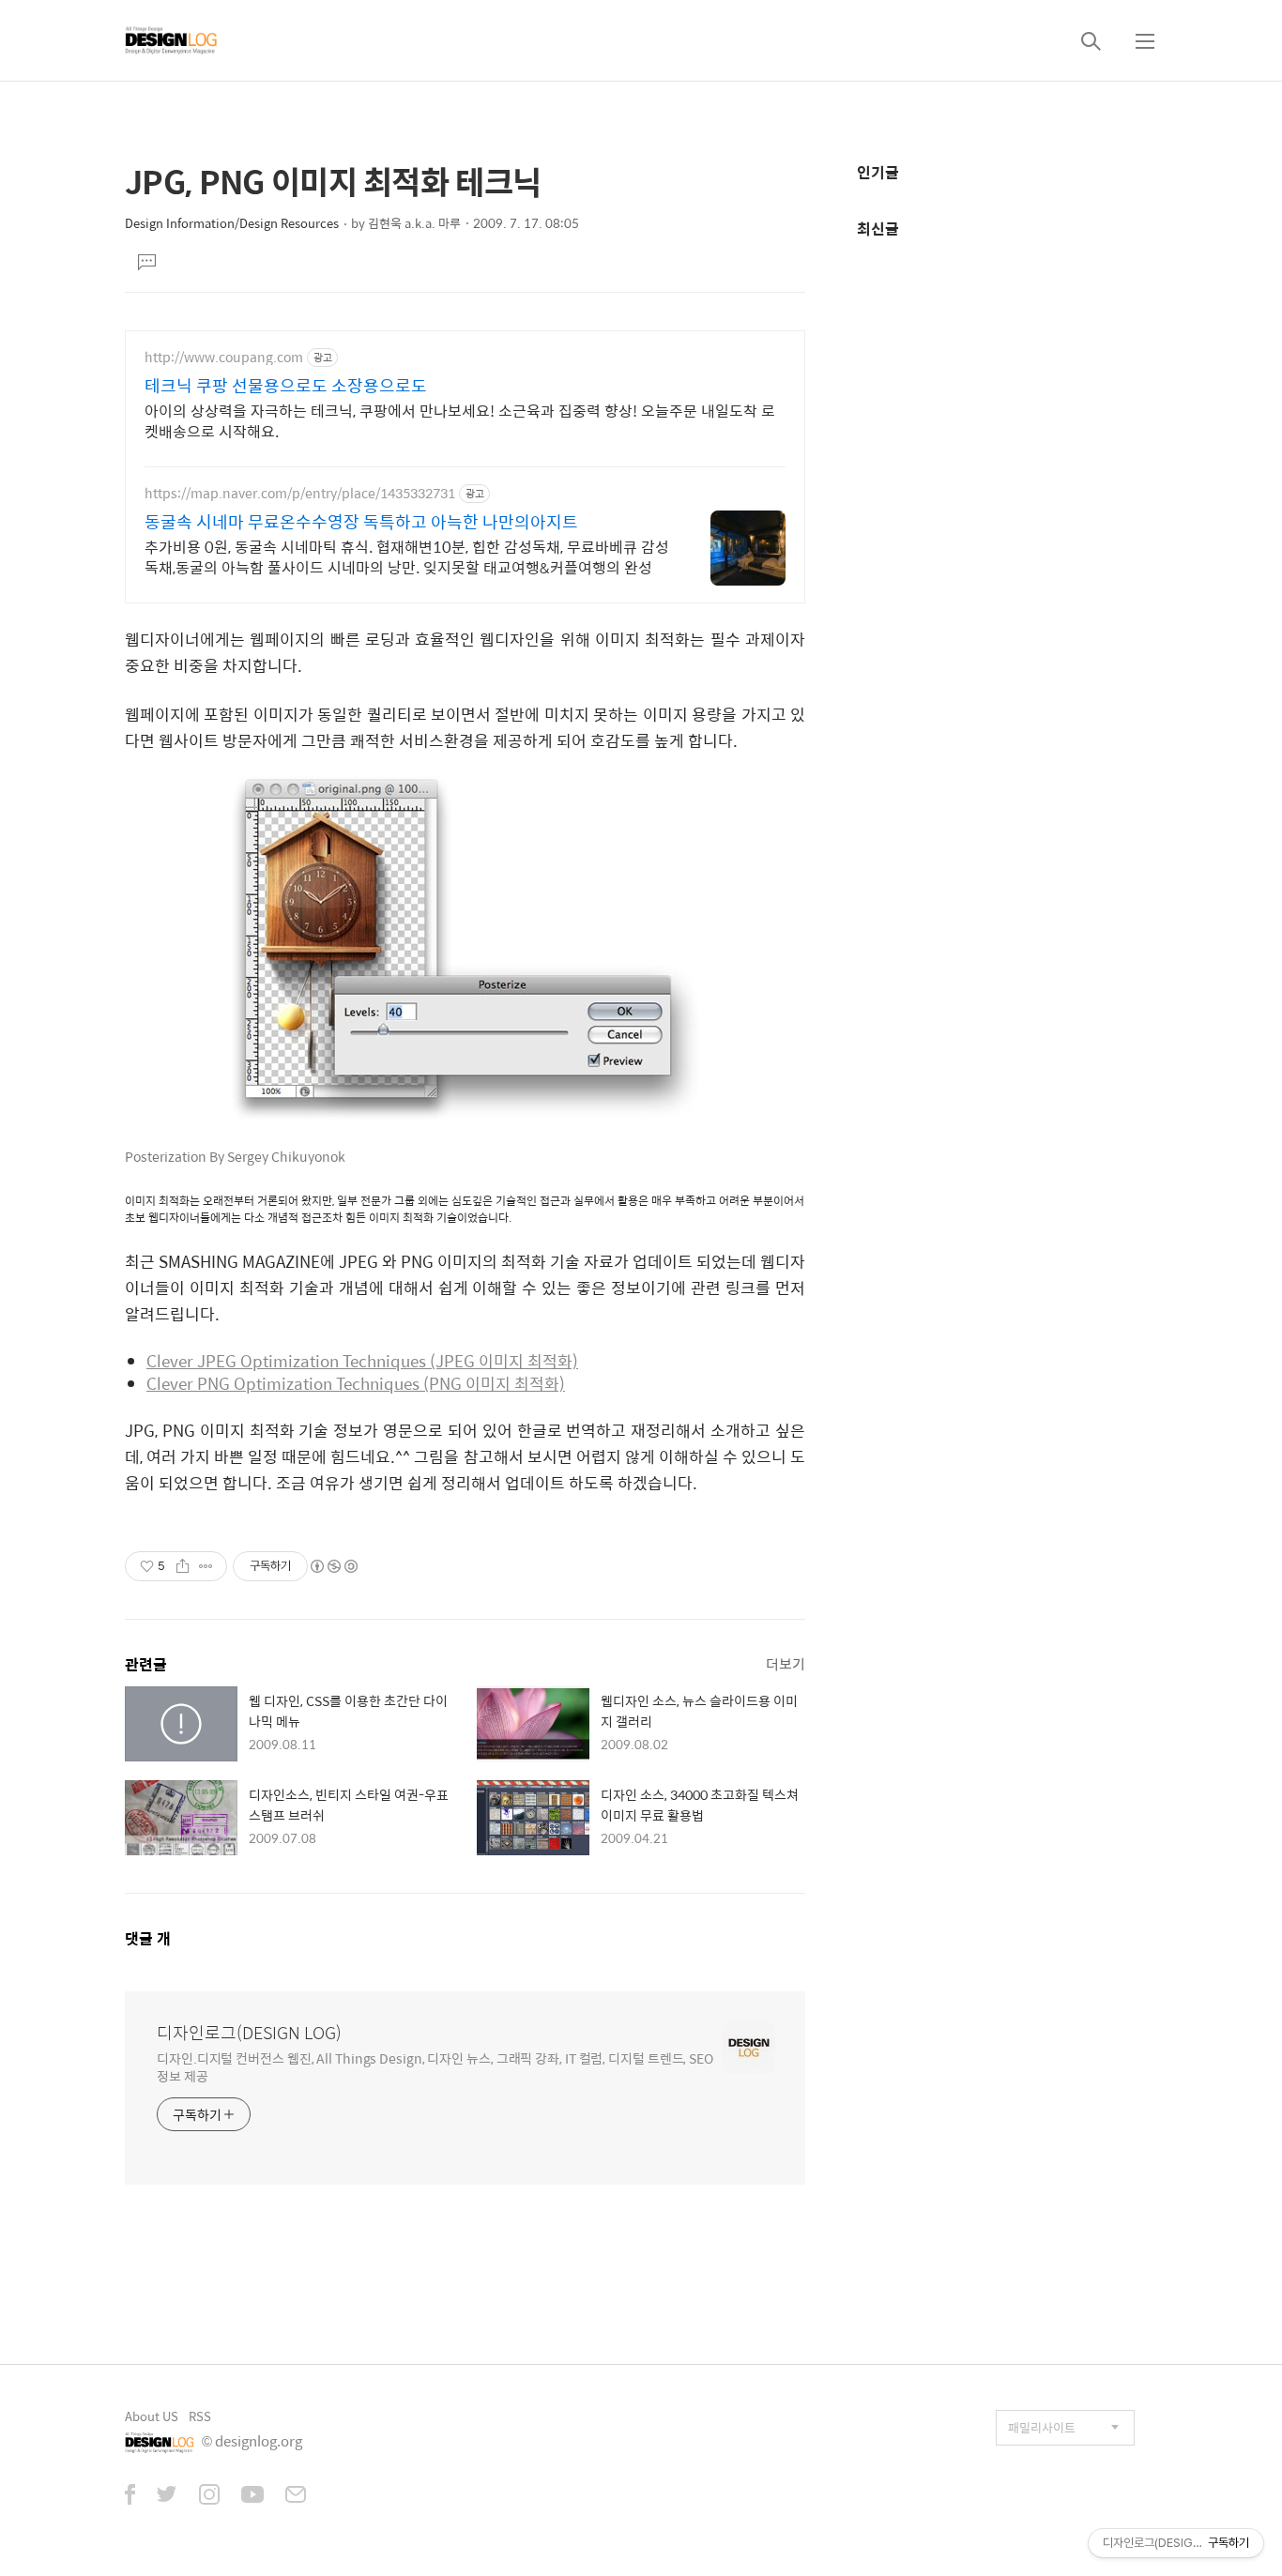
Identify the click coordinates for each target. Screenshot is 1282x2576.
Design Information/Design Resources (232, 223)
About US (152, 2416)
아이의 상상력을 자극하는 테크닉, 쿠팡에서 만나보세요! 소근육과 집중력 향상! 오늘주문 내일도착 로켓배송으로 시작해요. (460, 420)
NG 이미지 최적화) (502, 1383)
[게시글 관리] (206, 1566)
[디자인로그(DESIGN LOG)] (172, 40)
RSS (200, 2416)
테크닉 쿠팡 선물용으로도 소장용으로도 (286, 386)
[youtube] (252, 2496)
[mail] (296, 2496)
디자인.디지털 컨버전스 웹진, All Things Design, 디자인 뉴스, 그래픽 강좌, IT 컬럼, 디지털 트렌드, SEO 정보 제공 (435, 2066)
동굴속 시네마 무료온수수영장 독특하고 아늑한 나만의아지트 (361, 522)
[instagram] (209, 2496)
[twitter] (167, 2496)
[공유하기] (183, 1566)
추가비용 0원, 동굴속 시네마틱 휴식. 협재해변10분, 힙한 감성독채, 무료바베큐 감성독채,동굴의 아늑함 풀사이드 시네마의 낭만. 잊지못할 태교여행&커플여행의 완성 (407, 556)
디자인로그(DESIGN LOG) (249, 2033)
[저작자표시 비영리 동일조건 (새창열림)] (333, 1566)
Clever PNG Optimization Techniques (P (293, 1383)
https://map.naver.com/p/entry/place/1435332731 (300, 493)
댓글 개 (148, 1938)
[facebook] (130, 2496)
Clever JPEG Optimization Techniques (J (295, 1361)
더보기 (786, 1663)
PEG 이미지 (486, 1361)
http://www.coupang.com (224, 357)
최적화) (553, 1361)
